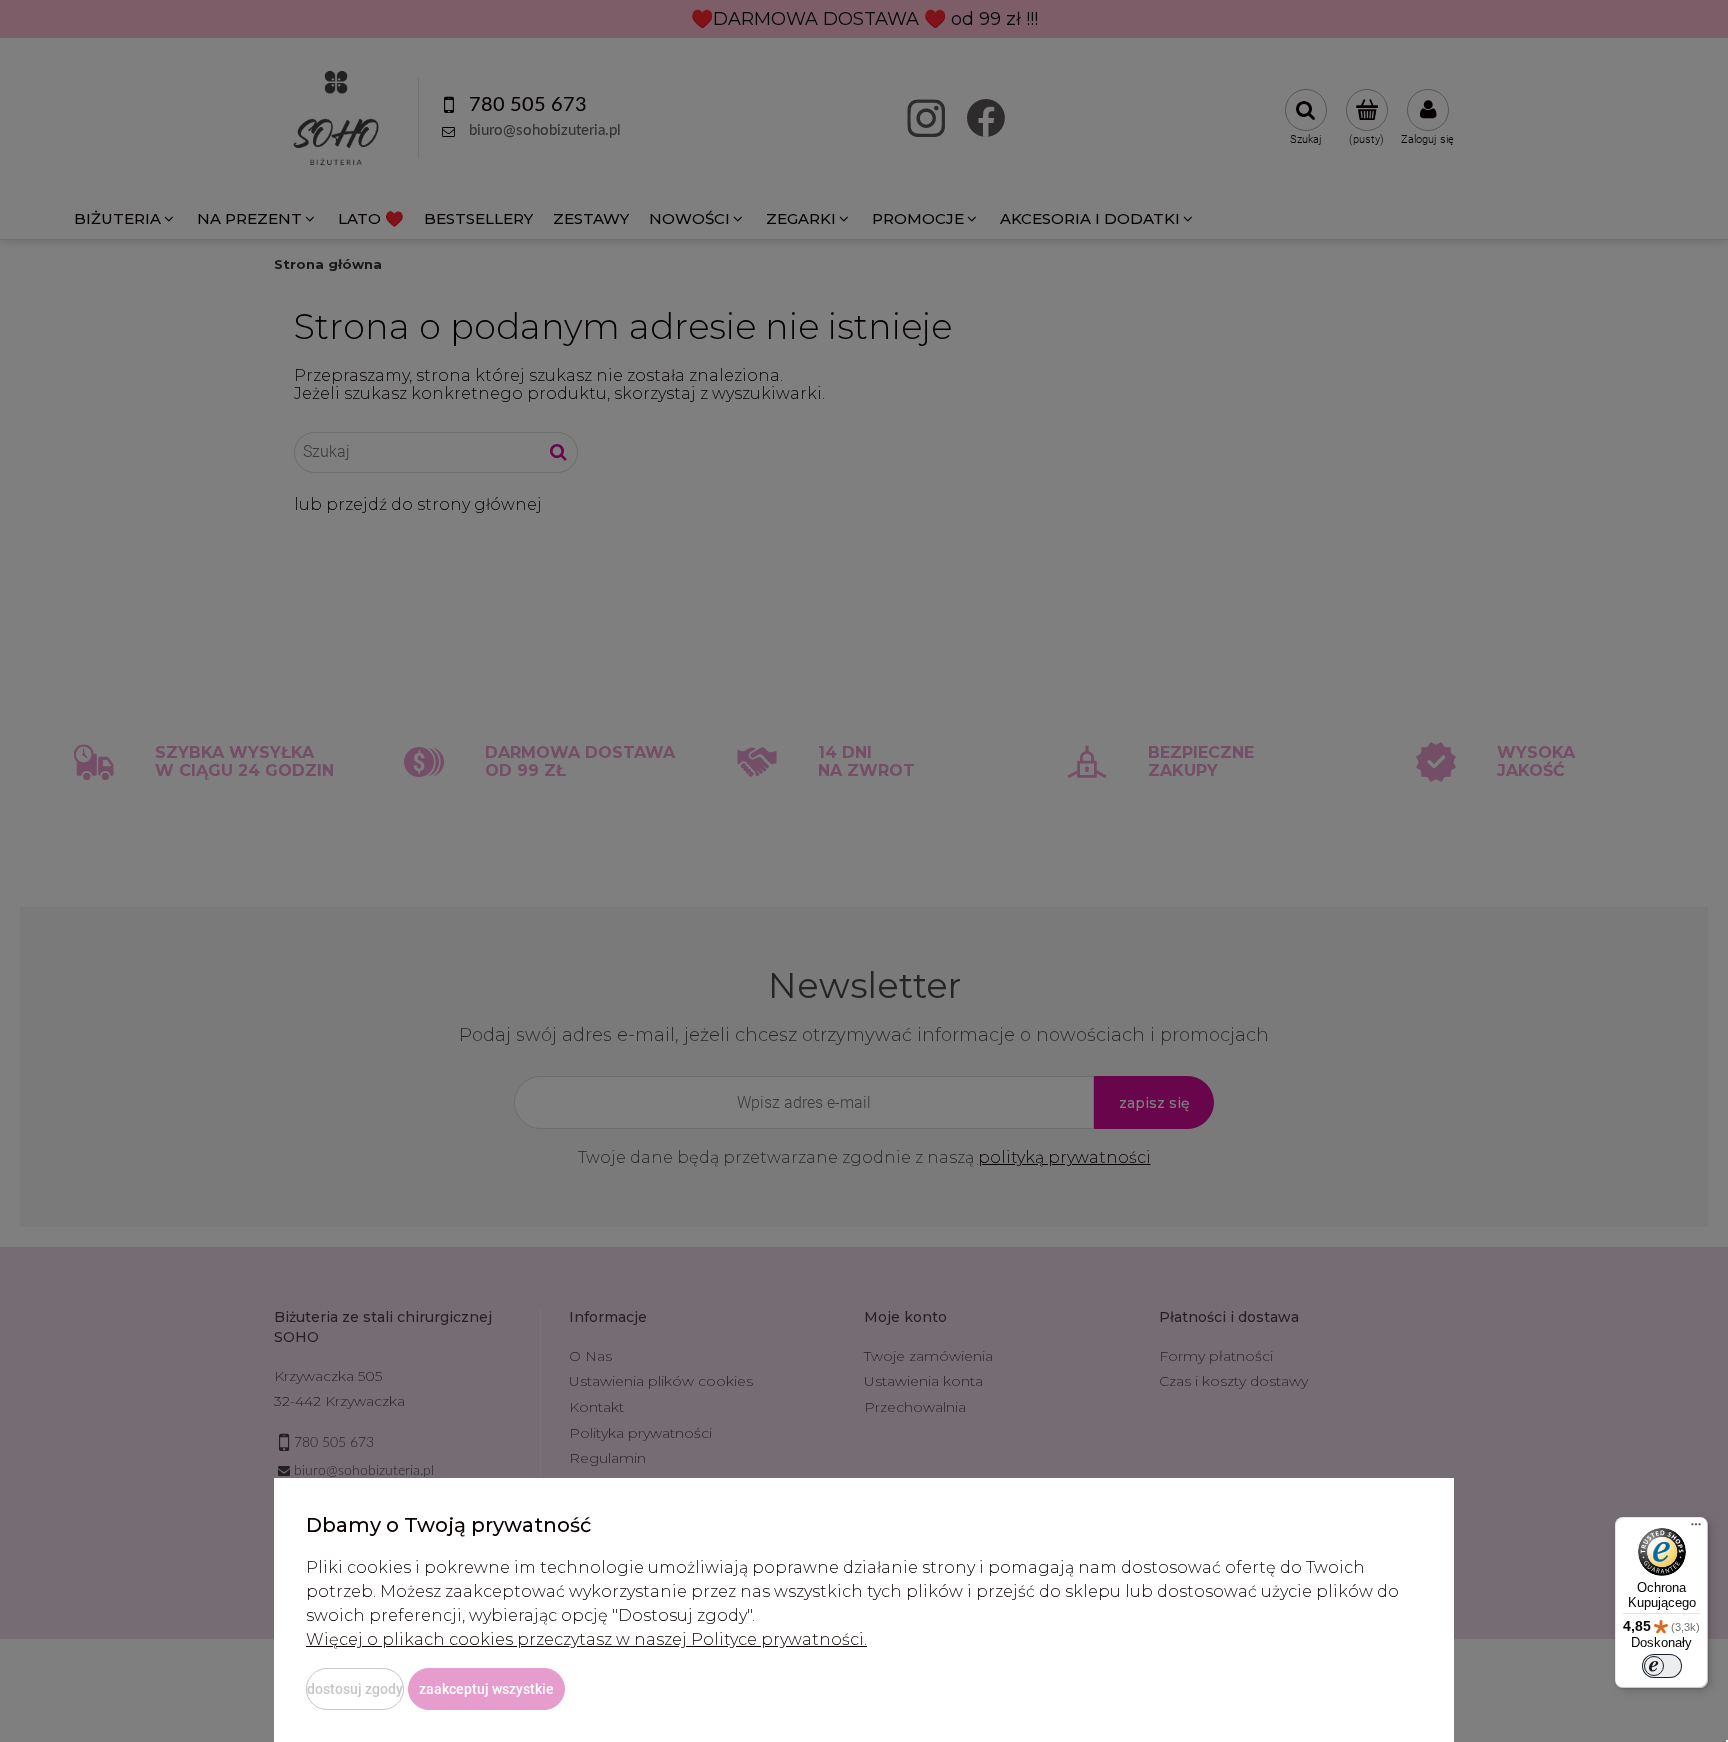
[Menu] (1696, 1529)
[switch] (1662, 1666)
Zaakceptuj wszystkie (486, 1689)
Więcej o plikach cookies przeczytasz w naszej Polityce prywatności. (586, 1639)
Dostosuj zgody (355, 1689)
